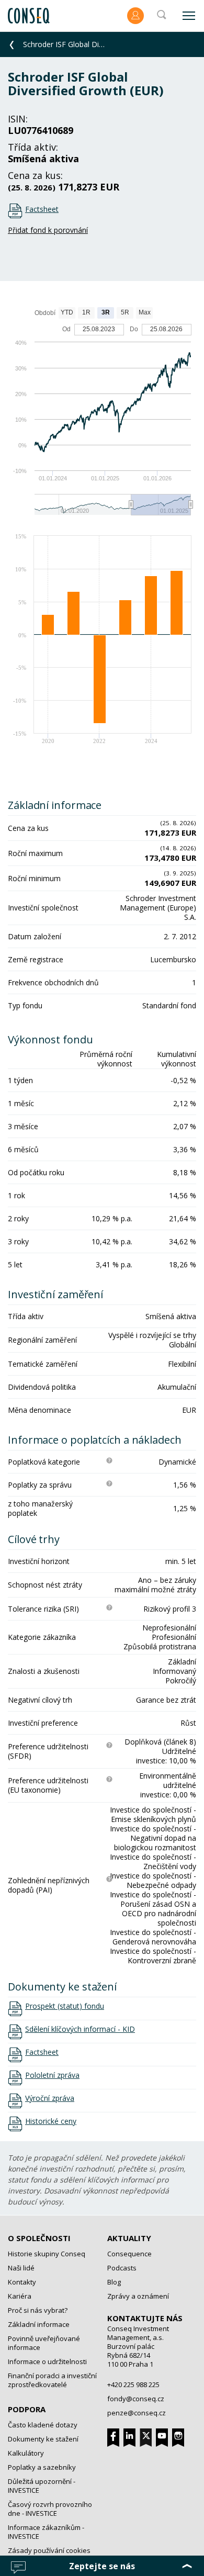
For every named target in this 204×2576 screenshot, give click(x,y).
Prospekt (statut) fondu (65, 2006)
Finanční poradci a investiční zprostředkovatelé (52, 2380)
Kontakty (22, 2282)
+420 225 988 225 (133, 2384)
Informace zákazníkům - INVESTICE (46, 2532)
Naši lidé (21, 2268)
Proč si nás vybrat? (38, 2310)
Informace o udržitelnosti (47, 2361)
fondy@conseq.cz (136, 2399)
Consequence (129, 2254)
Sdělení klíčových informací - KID (80, 2029)
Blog (114, 2282)
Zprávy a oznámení (138, 2296)
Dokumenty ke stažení (43, 2439)
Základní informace (39, 2324)
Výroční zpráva (50, 2098)
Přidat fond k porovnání (48, 230)
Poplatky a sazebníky (42, 2467)
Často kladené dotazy (43, 2425)
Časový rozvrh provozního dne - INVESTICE (50, 2509)
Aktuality (129, 2238)
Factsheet (42, 209)
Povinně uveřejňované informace (44, 2343)
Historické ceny (51, 2121)
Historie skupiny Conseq (47, 2254)
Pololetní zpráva (52, 2075)
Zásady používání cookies (49, 2550)
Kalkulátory (26, 2453)
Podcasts (122, 2268)
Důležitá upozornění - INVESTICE (42, 2486)
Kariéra (20, 2296)
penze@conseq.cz (137, 2413)
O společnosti (39, 2238)
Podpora (27, 2409)
